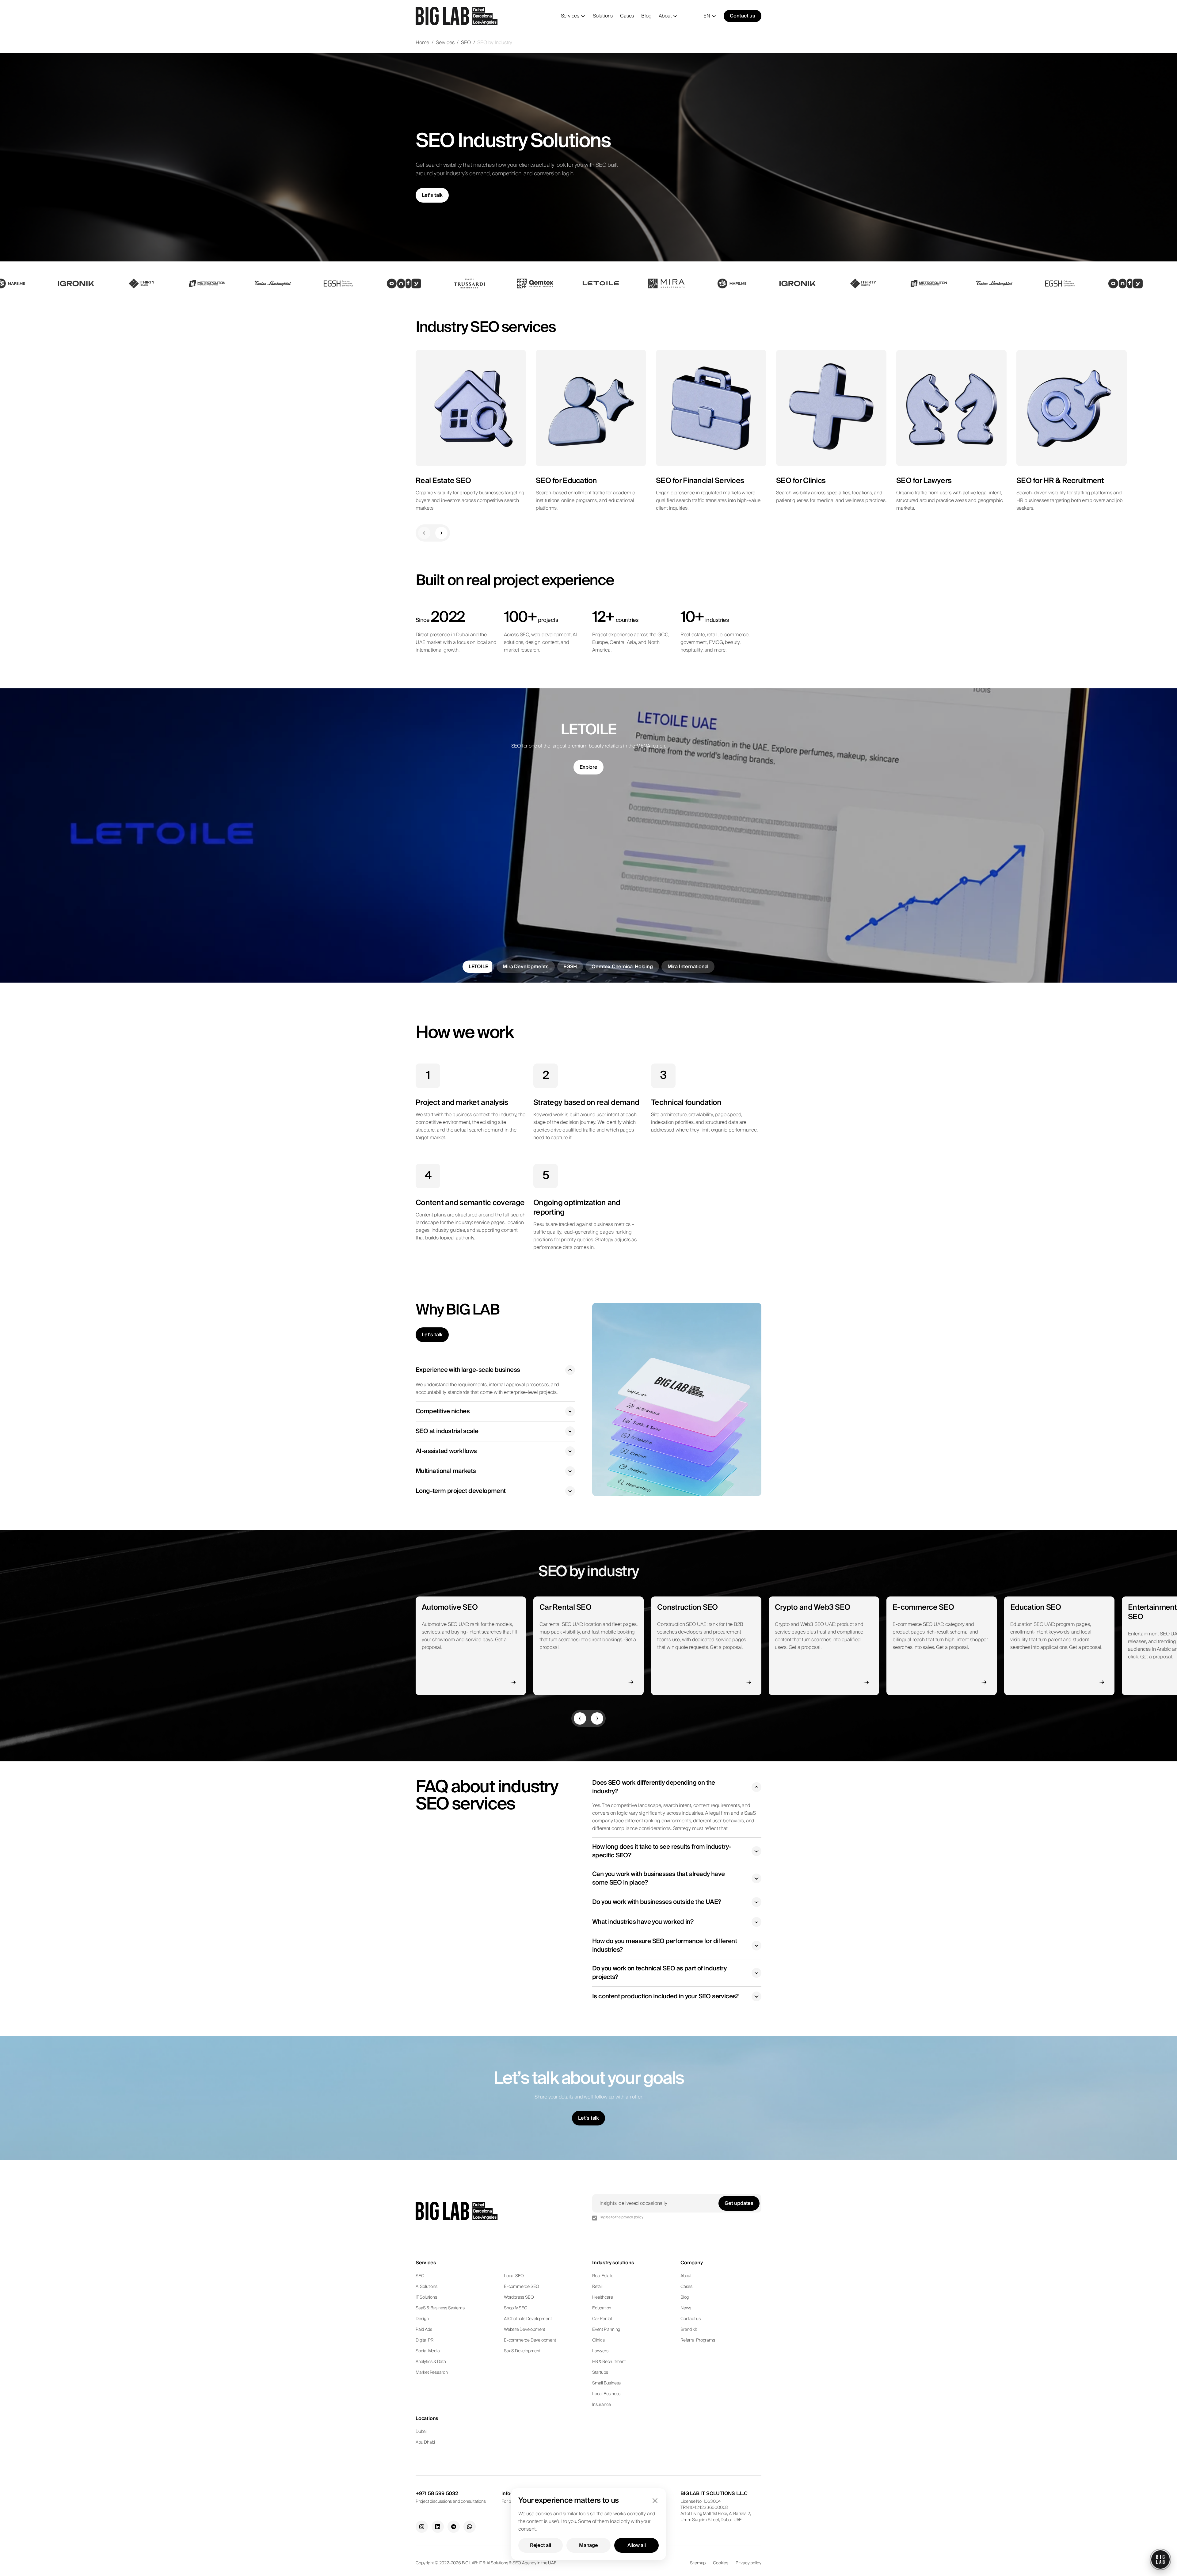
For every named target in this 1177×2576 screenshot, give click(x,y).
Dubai (421, 2432)
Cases (627, 16)
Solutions (603, 16)
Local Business (606, 2394)
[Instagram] (422, 2527)
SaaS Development (522, 2351)
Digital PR (425, 2340)
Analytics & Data (431, 2362)
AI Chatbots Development (528, 2319)
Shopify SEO (516, 2308)
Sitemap (698, 2563)
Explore (588, 775)
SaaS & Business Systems (440, 2308)
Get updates (739, 2203)
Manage (588, 2545)
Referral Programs (698, 2340)
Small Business (606, 2383)
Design (422, 2319)
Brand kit (689, 2330)
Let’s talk (432, 195)
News (686, 2308)
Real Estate (603, 2276)
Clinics (598, 2340)
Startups (600, 2372)
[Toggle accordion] (570, 1370)
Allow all (637, 2545)
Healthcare (603, 2297)
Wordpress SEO (519, 2297)
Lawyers (600, 2351)
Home (422, 43)
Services (570, 16)
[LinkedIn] (438, 2527)
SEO (466, 43)
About (665, 16)
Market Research (432, 2372)
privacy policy (632, 2217)
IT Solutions (426, 2297)
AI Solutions (427, 2287)
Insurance (602, 2405)
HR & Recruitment (609, 2362)
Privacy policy (748, 2563)
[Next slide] (441, 533)
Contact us (743, 16)
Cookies (721, 2563)
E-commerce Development (530, 2340)
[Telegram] (454, 2527)
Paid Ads (424, 2330)
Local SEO (514, 2276)
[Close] (655, 2501)
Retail (597, 2287)
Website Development (524, 2330)
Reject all (541, 2545)
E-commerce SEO (522, 2287)
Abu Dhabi (425, 2442)
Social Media (428, 2351)
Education (602, 2308)
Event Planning (606, 2330)
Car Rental (602, 2319)
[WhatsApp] (470, 2527)
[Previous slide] (424, 533)
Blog (646, 16)
